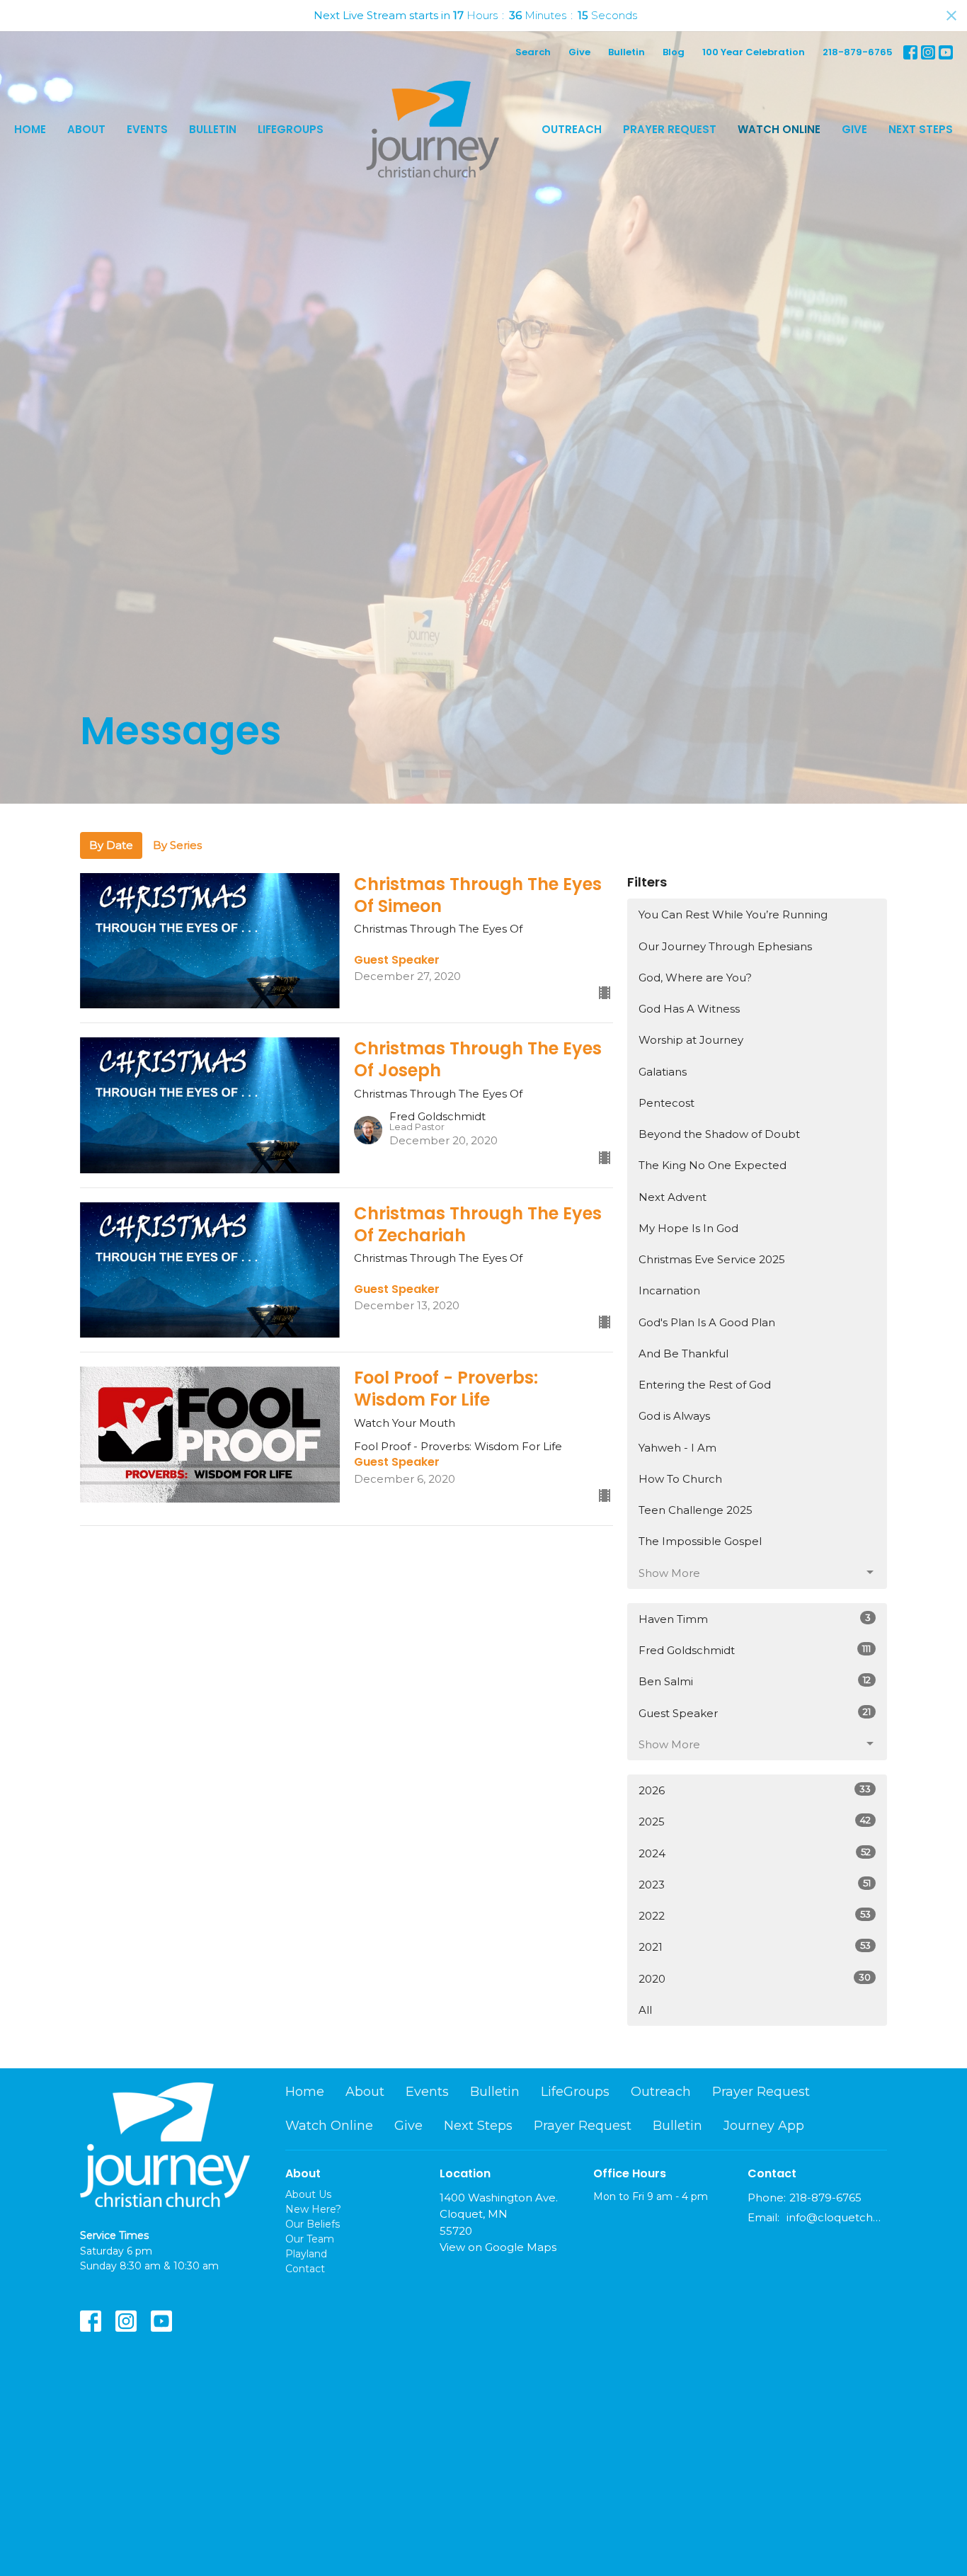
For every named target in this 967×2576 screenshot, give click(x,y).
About (86, 129)
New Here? (313, 2209)
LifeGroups (291, 129)
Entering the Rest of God (705, 1385)
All (645, 2010)
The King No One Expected (713, 1165)
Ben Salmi (755, 1681)
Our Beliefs (313, 2224)
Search (533, 52)
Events (147, 129)
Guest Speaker (755, 1713)
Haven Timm (755, 1619)
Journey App (764, 2126)
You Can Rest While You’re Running (733, 914)
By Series (177, 845)
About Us (308, 2194)
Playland (306, 2254)
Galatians (663, 1072)
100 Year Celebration (754, 52)
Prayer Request (670, 129)
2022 (755, 1915)
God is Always (674, 1416)
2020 (755, 1978)
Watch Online (779, 129)
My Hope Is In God (688, 1228)
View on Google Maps (498, 2247)
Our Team (310, 2239)
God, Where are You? (695, 978)
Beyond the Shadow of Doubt (719, 1134)
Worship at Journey (691, 1040)
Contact (305, 2269)
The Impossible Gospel (700, 1541)
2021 (755, 1947)
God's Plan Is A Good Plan (707, 1322)
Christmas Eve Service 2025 (712, 1259)
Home (30, 129)
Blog (674, 52)
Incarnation (669, 1290)
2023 (755, 1884)
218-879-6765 (858, 52)
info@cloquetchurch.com (837, 2217)
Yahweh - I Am (677, 1448)
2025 (755, 1821)
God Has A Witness (689, 1009)
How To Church (680, 1479)
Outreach (572, 129)
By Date (111, 845)
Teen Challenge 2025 (696, 1510)
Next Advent (673, 1197)
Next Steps (921, 129)
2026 (755, 1790)
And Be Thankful (683, 1353)
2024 (755, 1853)
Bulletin (626, 52)
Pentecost (666, 1103)
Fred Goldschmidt (755, 1650)
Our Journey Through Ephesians (725, 946)
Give (579, 52)
